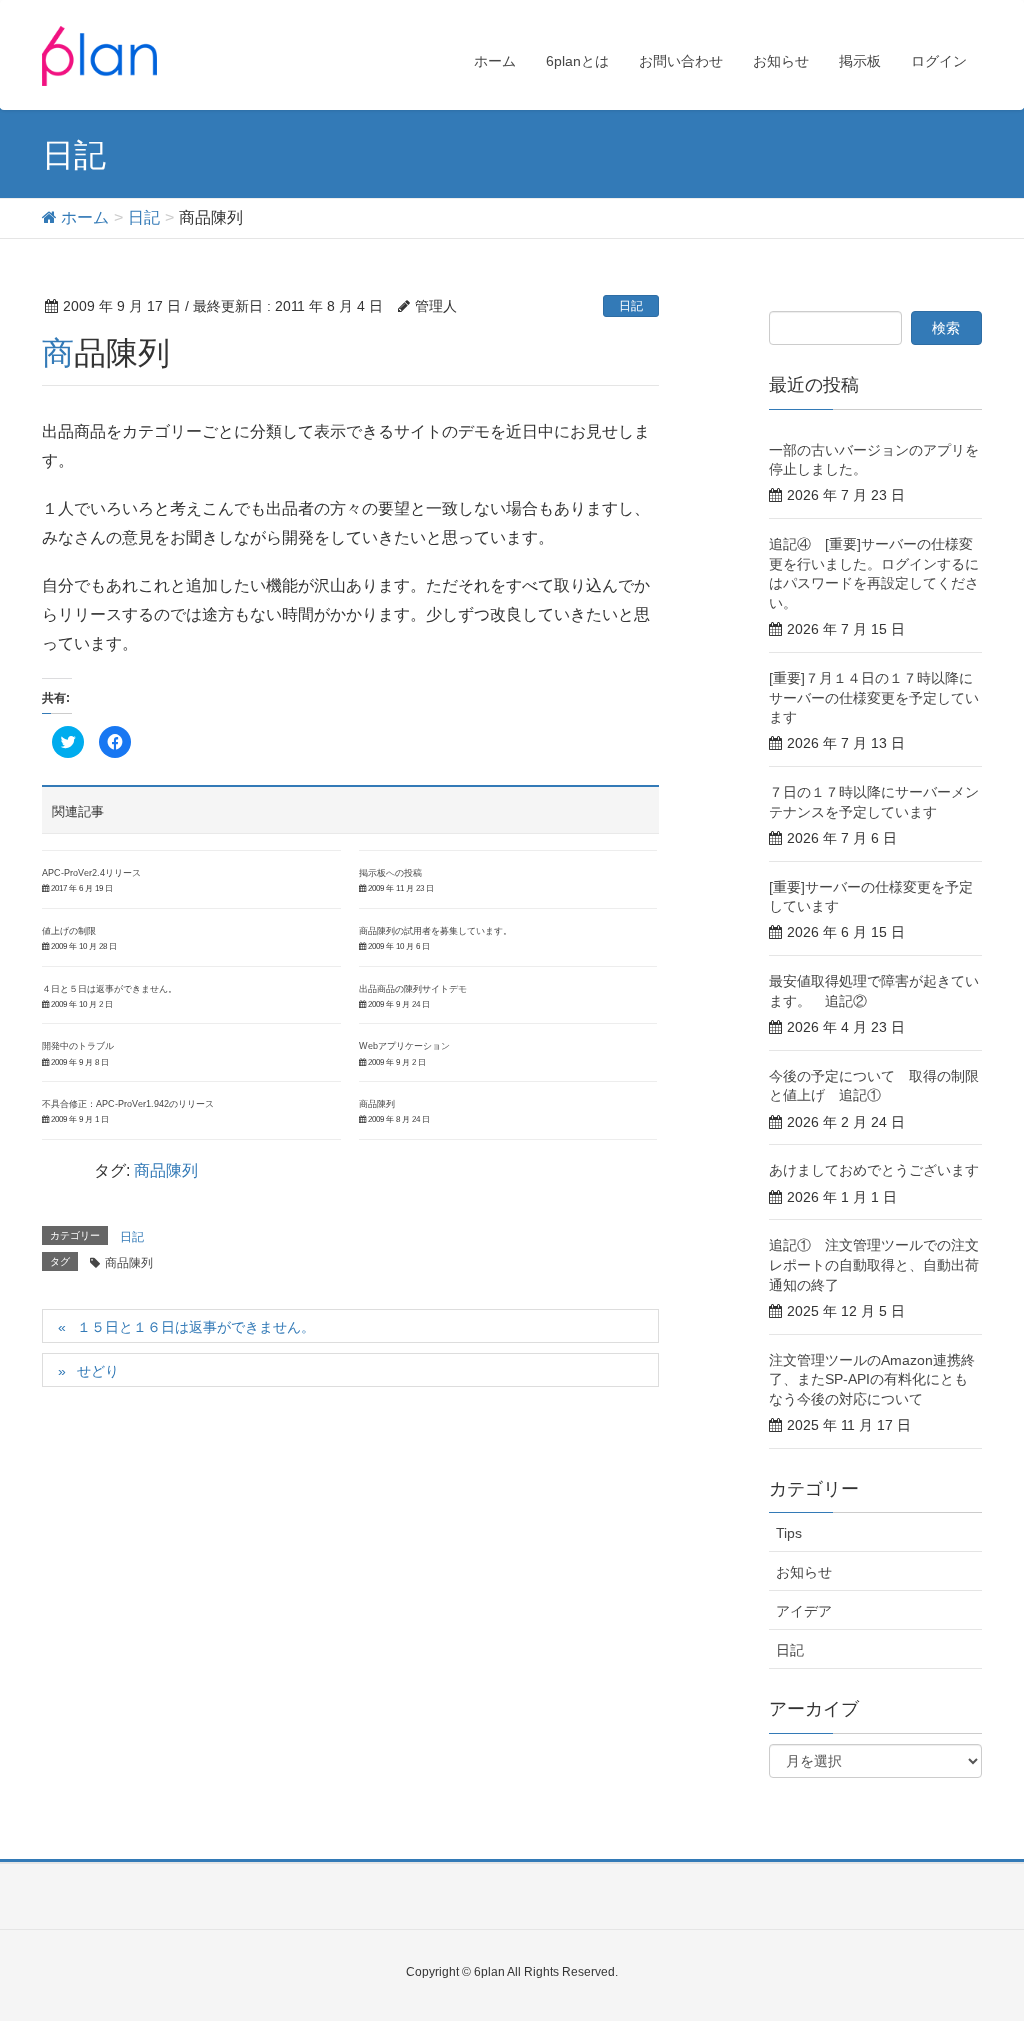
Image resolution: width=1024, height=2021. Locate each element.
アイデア (804, 1611)
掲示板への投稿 (390, 873)
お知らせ (804, 1572)
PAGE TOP (980, 1942)
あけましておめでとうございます (874, 1170)
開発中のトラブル (78, 1046)
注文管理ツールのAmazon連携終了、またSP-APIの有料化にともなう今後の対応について (872, 1379)
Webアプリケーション (404, 1046)
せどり (98, 1371)
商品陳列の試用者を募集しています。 (435, 931)
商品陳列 (377, 1104)
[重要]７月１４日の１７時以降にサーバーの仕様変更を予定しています (874, 697)
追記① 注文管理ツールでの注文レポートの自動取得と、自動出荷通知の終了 (874, 1264)
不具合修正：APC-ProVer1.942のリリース (128, 1104)
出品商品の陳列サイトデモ (413, 989)
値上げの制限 (69, 931)
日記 (631, 306)
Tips (789, 1533)
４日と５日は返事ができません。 (109, 989)
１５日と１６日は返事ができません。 (196, 1327)
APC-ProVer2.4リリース (91, 873)
